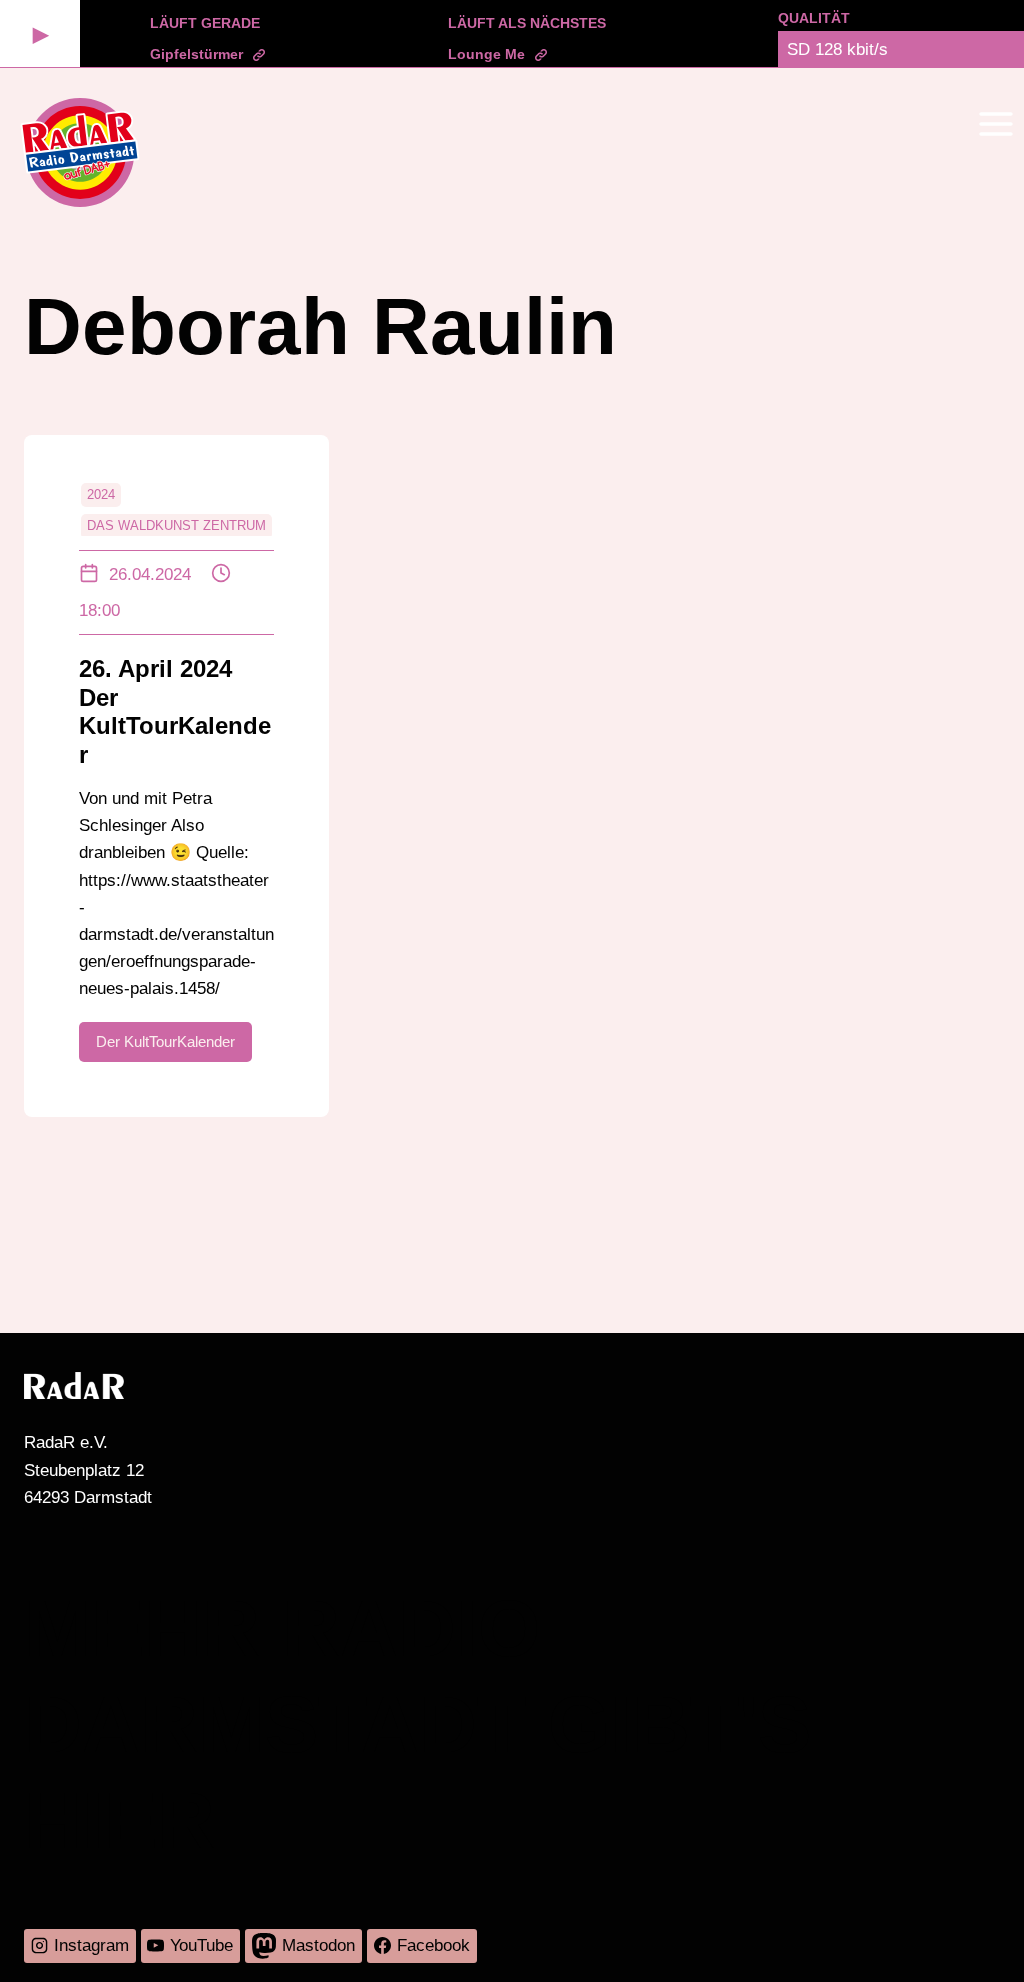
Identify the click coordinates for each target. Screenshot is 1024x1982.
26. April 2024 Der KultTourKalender (175, 711)
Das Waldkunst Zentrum (176, 525)
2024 (101, 494)
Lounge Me (486, 54)
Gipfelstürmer (196, 54)
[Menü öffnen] (995, 123)
